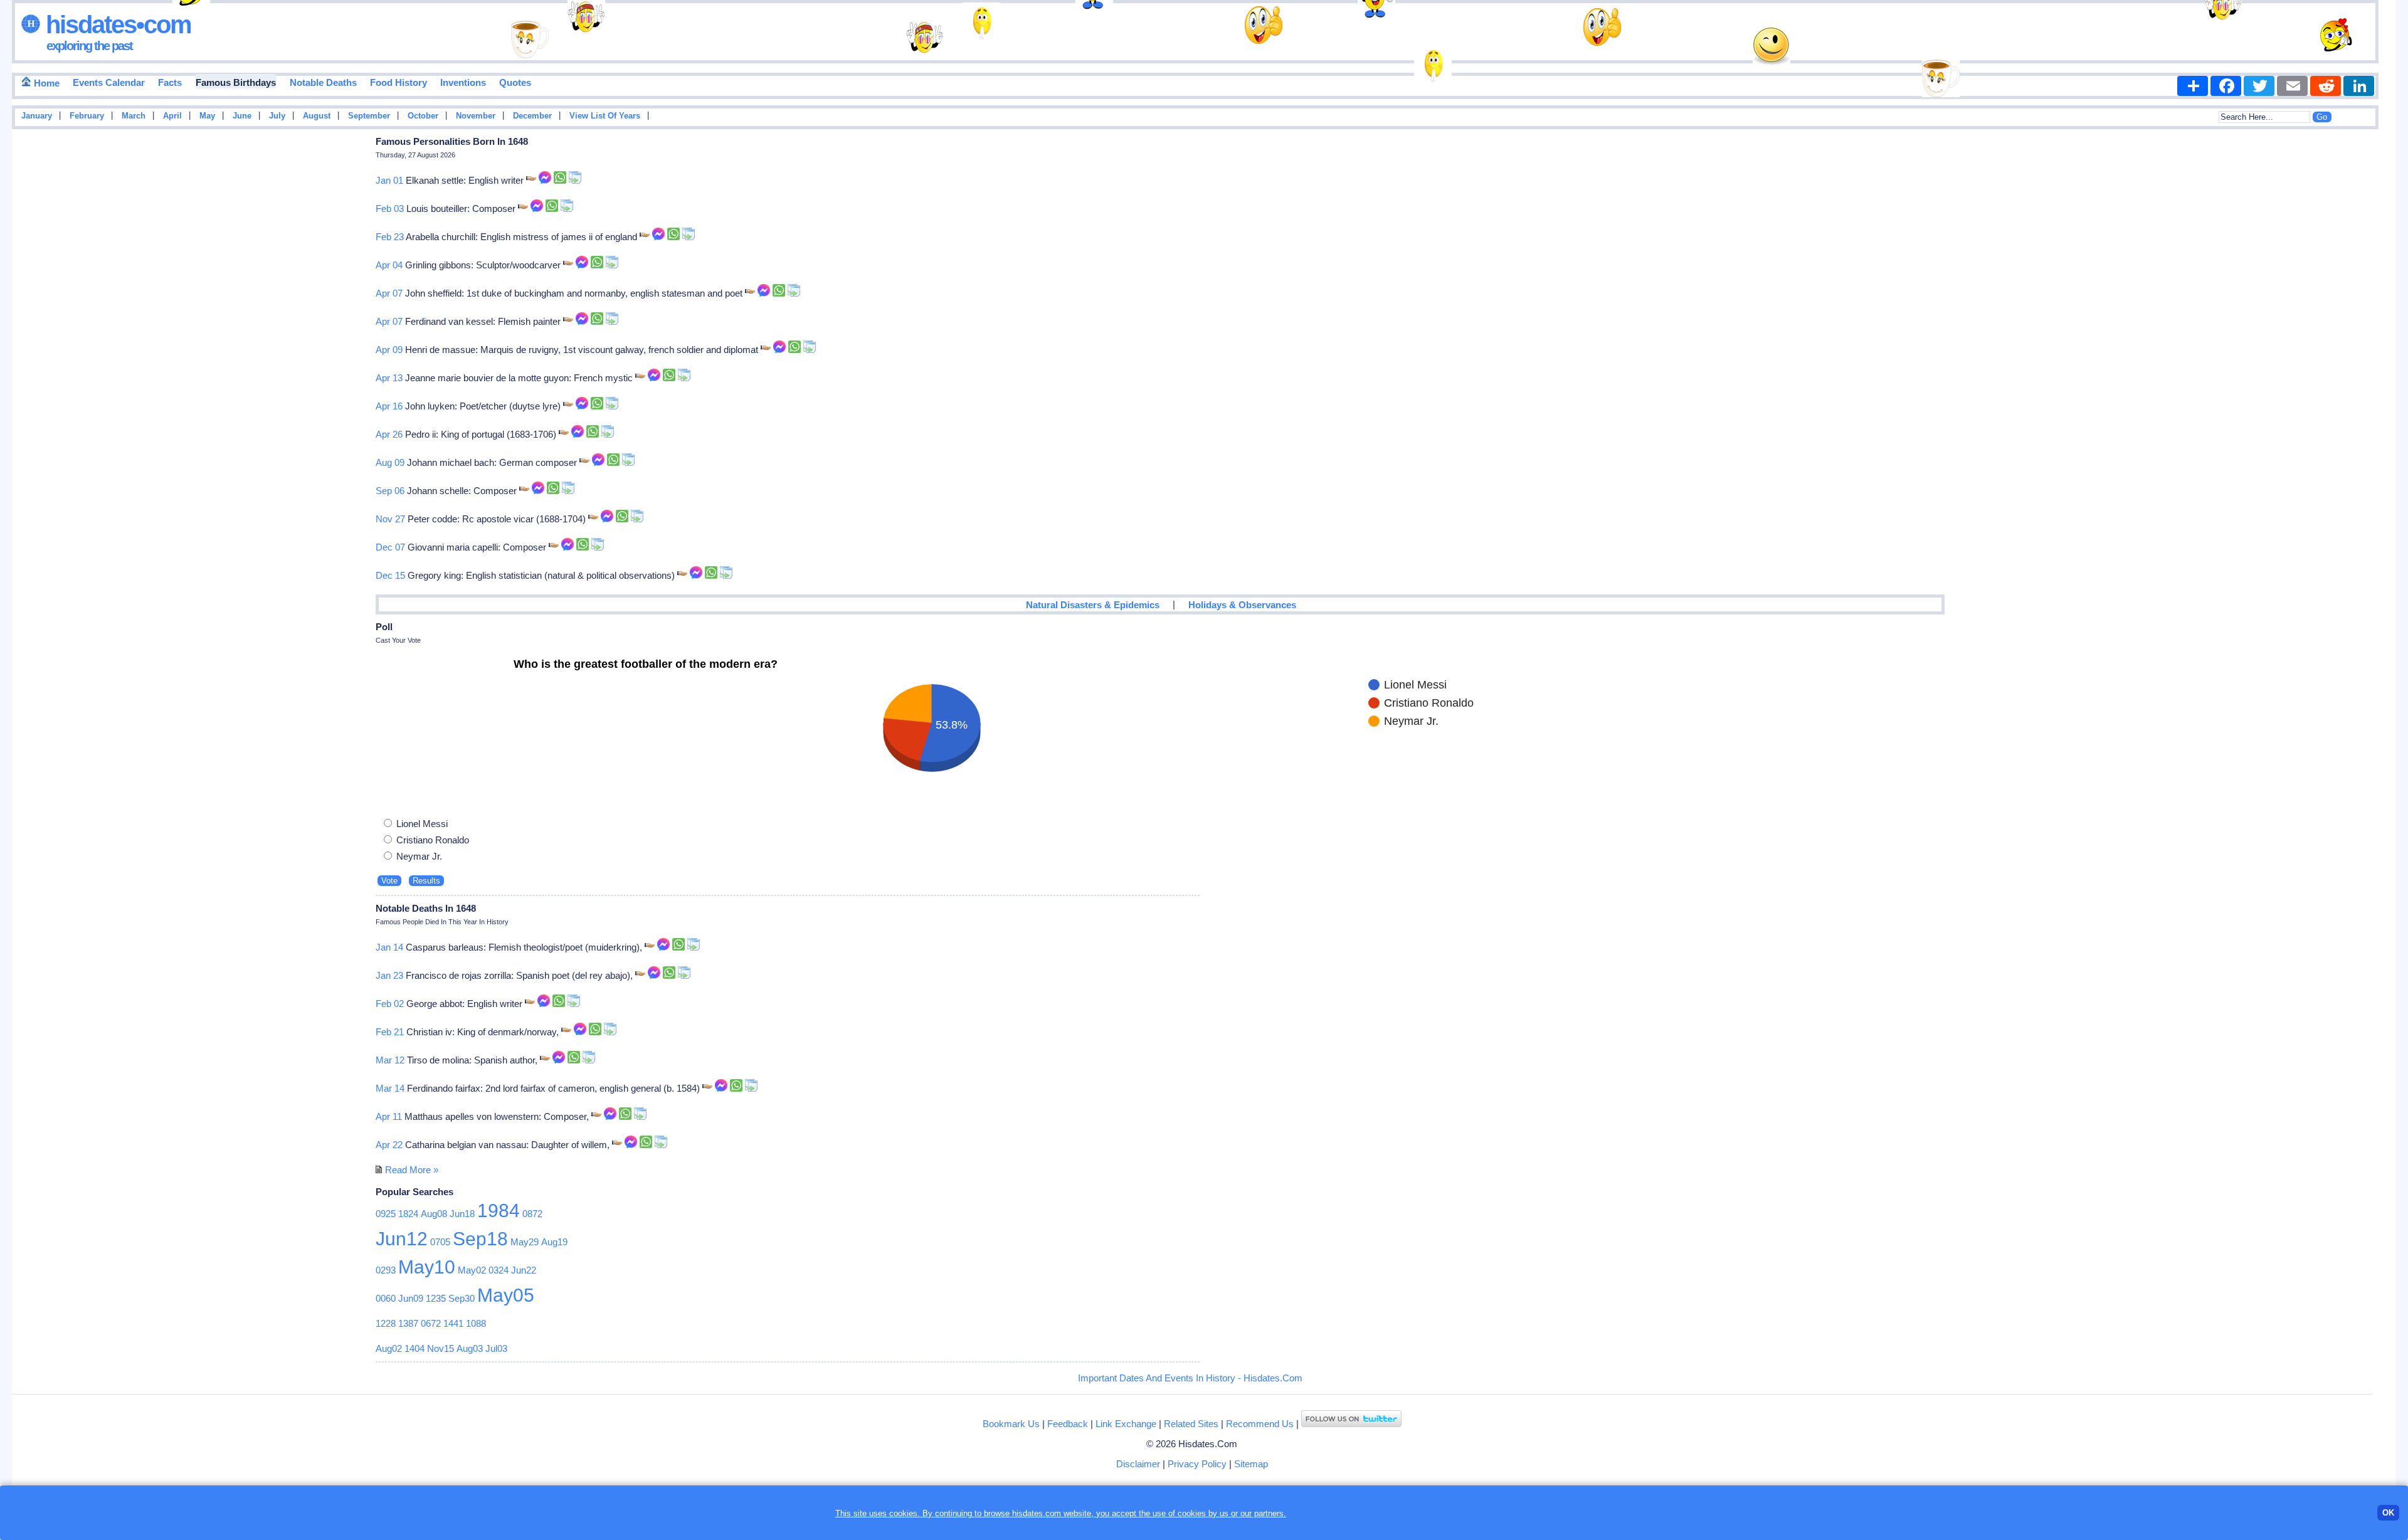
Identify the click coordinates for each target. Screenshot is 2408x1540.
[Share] (2193, 86)
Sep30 (462, 1298)
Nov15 (441, 1348)
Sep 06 (390, 491)
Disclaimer (1138, 1464)
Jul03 (496, 1348)
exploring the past (89, 46)
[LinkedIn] (2359, 86)
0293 (386, 1270)
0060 (386, 1298)
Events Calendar (109, 82)
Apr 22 (389, 1145)
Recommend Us (1260, 1424)
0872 (532, 1214)
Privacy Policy (1197, 1464)
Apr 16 (389, 406)
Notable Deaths (323, 82)
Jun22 (524, 1270)
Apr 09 (389, 350)
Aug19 (554, 1242)
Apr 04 (389, 265)
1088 (476, 1323)
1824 (408, 1214)
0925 (386, 1214)
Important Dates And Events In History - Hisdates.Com (1190, 1378)
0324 (499, 1270)
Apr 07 (389, 293)
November (476, 116)
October (423, 116)
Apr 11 (389, 1116)
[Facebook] (2226, 86)
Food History (399, 82)
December (532, 116)
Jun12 (402, 1239)
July (277, 116)
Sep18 (480, 1239)
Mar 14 (390, 1088)
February (87, 116)
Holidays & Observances (1242, 605)
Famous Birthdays (236, 82)
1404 (415, 1348)
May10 (427, 1267)
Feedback (1068, 1424)
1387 (408, 1323)
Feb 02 (390, 1004)
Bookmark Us (1011, 1424)
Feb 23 (390, 237)
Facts (170, 82)
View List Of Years (605, 116)
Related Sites (1191, 1424)
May (207, 116)
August (317, 116)
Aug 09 (390, 462)
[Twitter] (2259, 86)
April (172, 116)
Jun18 (462, 1214)
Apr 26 (389, 434)
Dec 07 (390, 547)
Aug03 (470, 1348)
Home (45, 83)
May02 (472, 1270)
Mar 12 (390, 1060)
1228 (386, 1323)
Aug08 (434, 1214)
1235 (436, 1298)
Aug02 (389, 1348)
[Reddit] (2326, 86)
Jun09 (411, 1298)
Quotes (515, 82)
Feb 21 (390, 1032)
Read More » (412, 1170)
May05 (506, 1295)
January (37, 116)
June (242, 116)
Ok (2388, 1513)
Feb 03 (390, 208)
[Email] (2292, 86)
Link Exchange (1126, 1424)
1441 (453, 1323)
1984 (499, 1210)
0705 (440, 1242)
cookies (1192, 1513)
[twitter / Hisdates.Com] (1351, 1424)
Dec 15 (390, 575)
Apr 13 (389, 378)
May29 (525, 1242)
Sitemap (1251, 1464)
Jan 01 (389, 180)
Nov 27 (390, 519)
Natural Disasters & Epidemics (1093, 605)
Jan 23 (389, 975)
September (369, 116)
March (134, 116)
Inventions (463, 82)
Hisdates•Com (116, 24)
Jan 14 (389, 947)
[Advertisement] (2358, 334)
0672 (431, 1323)
